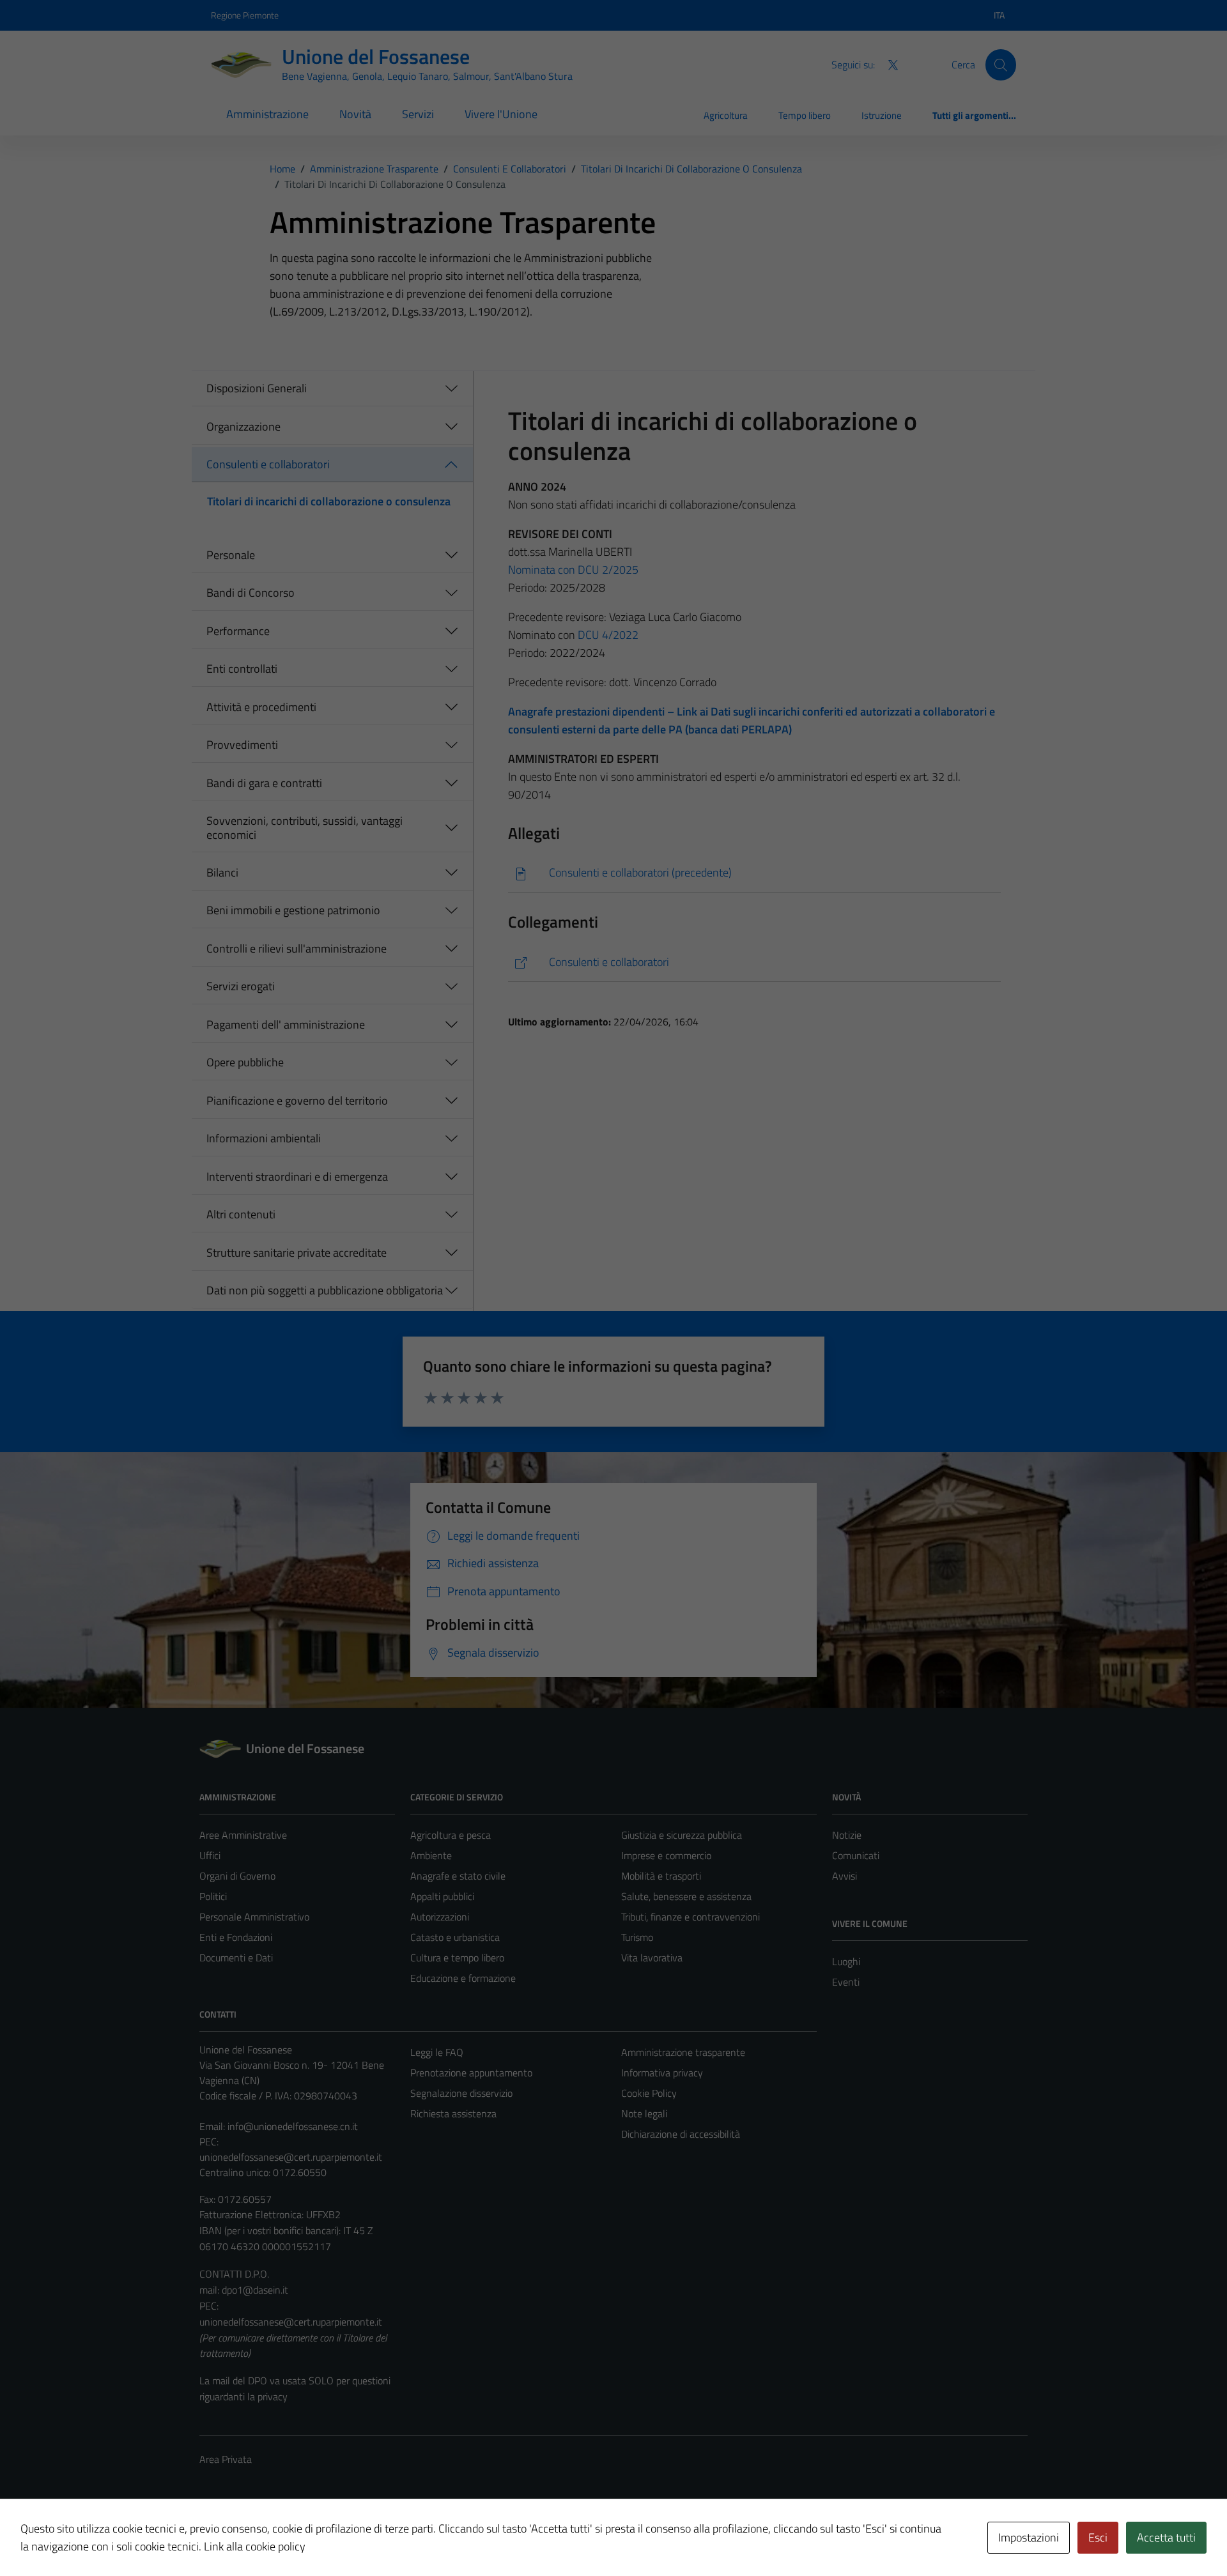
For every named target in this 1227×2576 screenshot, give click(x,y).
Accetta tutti (1166, 2537)
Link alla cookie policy (255, 2546)
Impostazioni (1029, 2537)
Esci (1098, 2537)
